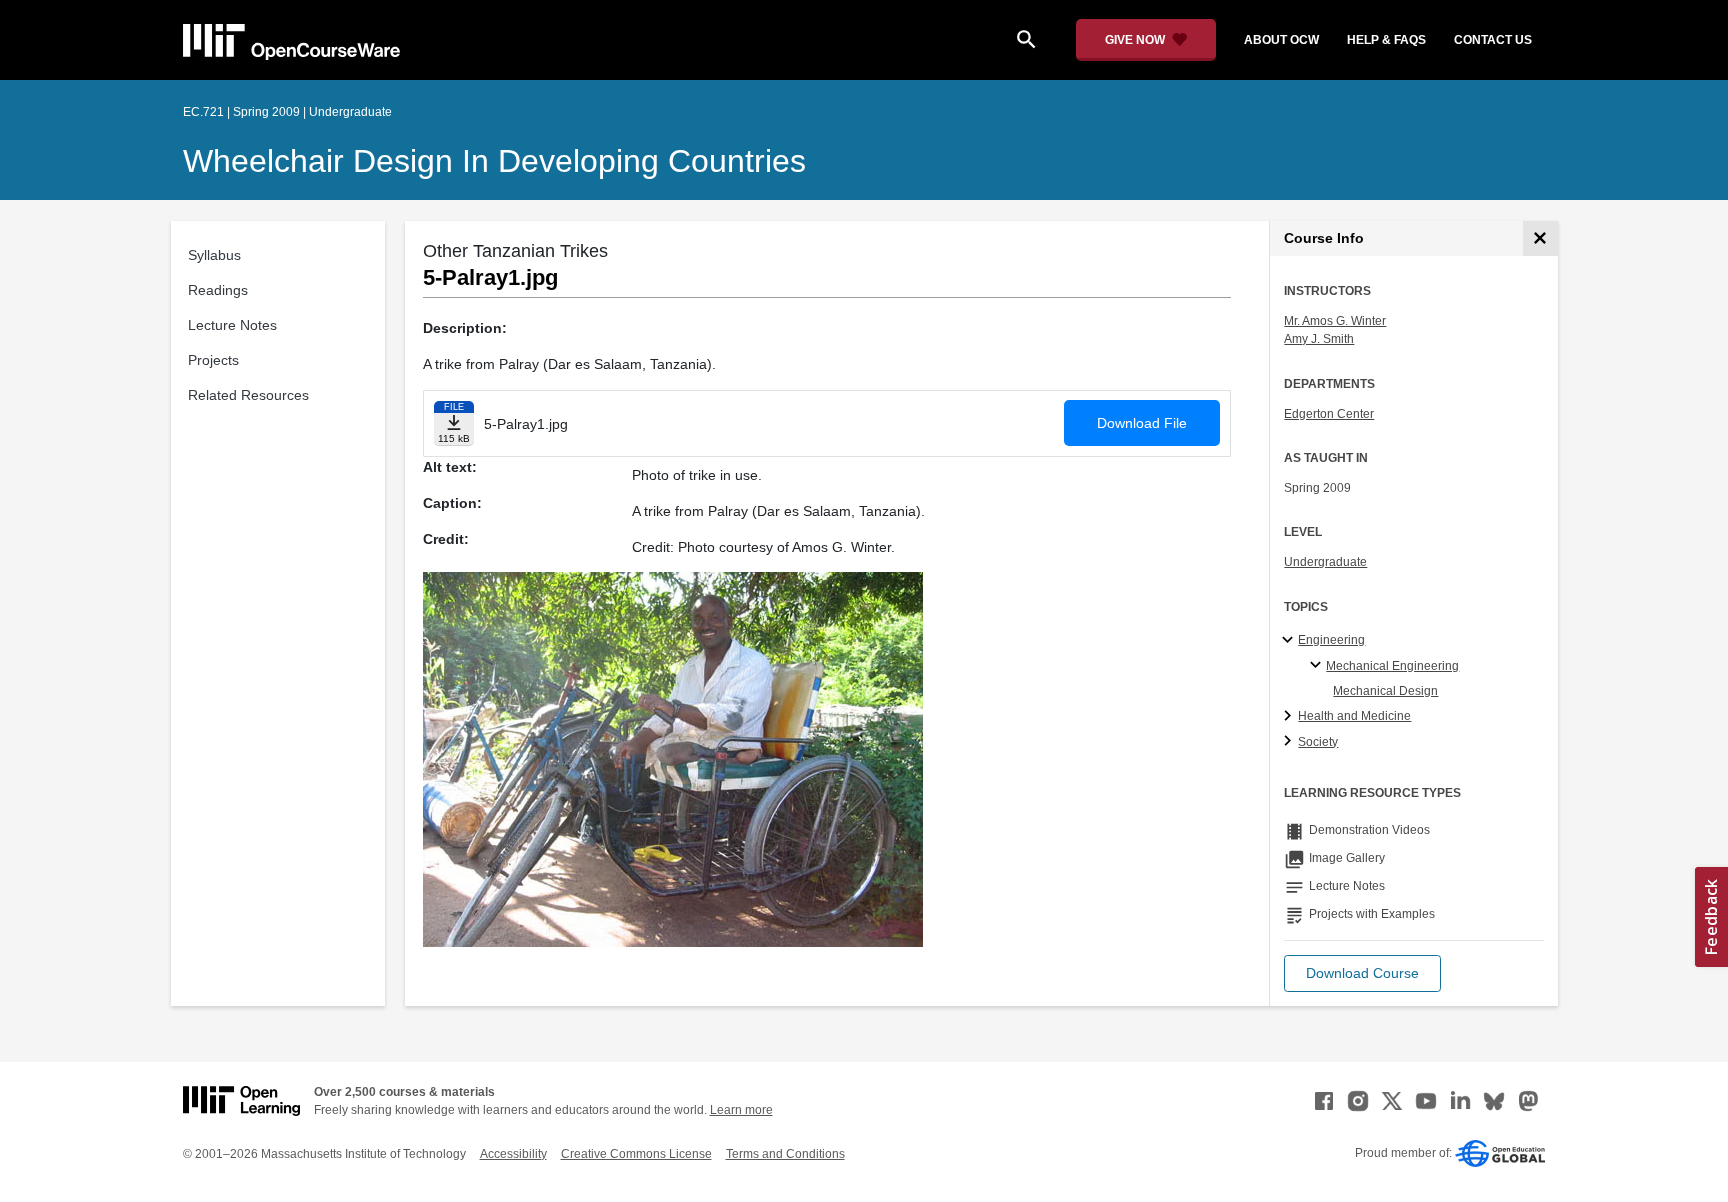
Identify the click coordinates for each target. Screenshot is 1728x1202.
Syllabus (214, 255)
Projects (213, 360)
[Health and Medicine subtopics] (1290, 717)
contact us (1493, 40)
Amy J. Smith (1319, 339)
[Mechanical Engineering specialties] (1318, 666)
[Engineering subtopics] (1290, 641)
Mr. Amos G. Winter (1335, 321)
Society (1318, 742)
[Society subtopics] (1290, 742)
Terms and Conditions (785, 1154)
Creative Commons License (636, 1154)
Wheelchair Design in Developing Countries (494, 161)
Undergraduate (1325, 562)
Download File (1142, 423)
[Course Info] (1540, 238)
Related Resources (248, 395)
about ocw (1281, 40)
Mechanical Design (1385, 691)
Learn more (741, 1110)
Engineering (1331, 640)
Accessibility (513, 1154)
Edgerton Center (1329, 414)
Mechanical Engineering (1392, 666)
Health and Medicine (1354, 716)
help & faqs (1386, 40)
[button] (1362, 973)
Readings (218, 290)
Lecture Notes (232, 325)
